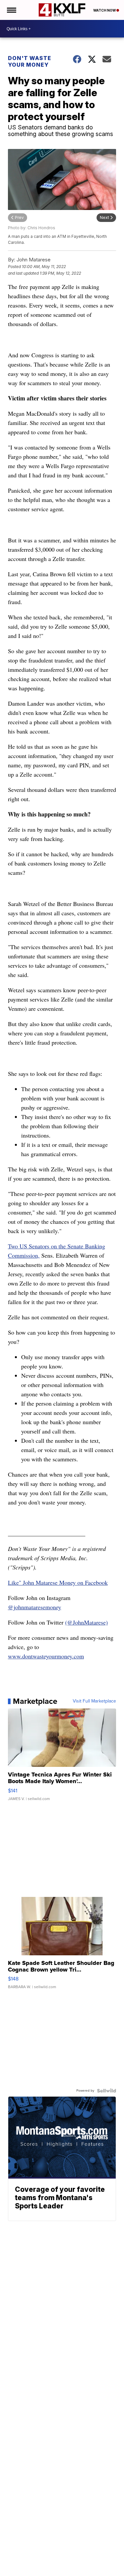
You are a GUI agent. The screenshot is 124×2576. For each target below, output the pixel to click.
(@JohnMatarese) (86, 1622)
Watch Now (105, 10)
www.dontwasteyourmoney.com (46, 1656)
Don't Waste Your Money (30, 61)
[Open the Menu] (11, 10)
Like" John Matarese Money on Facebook (58, 1582)
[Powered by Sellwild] (106, 2091)
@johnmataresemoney (35, 1607)
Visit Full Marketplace (94, 1701)
